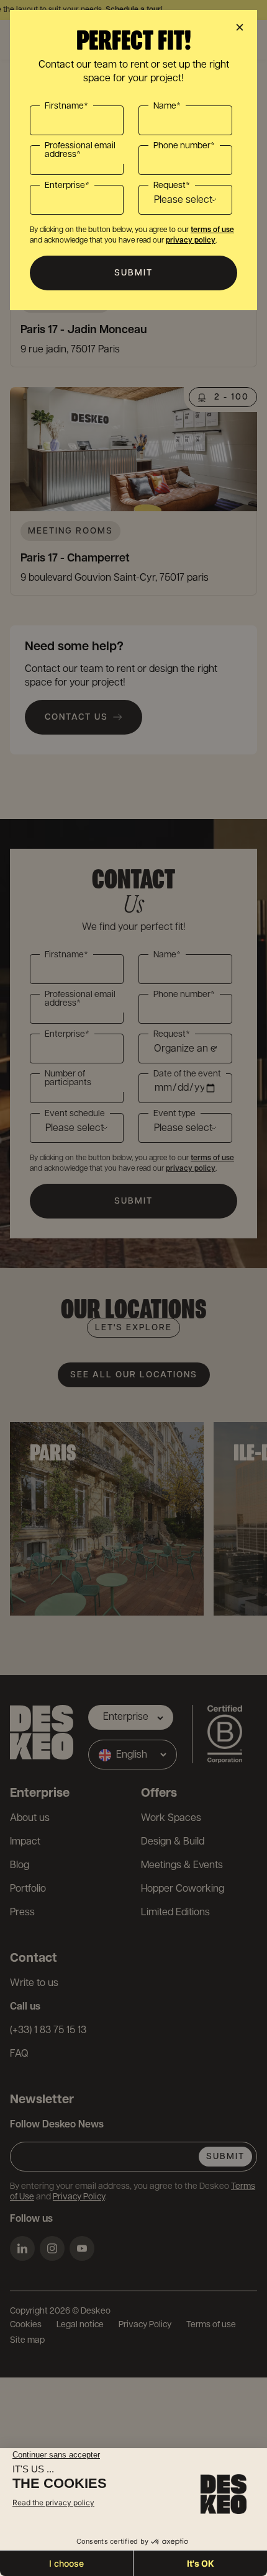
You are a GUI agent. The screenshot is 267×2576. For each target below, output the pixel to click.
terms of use (212, 230)
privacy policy (191, 240)
